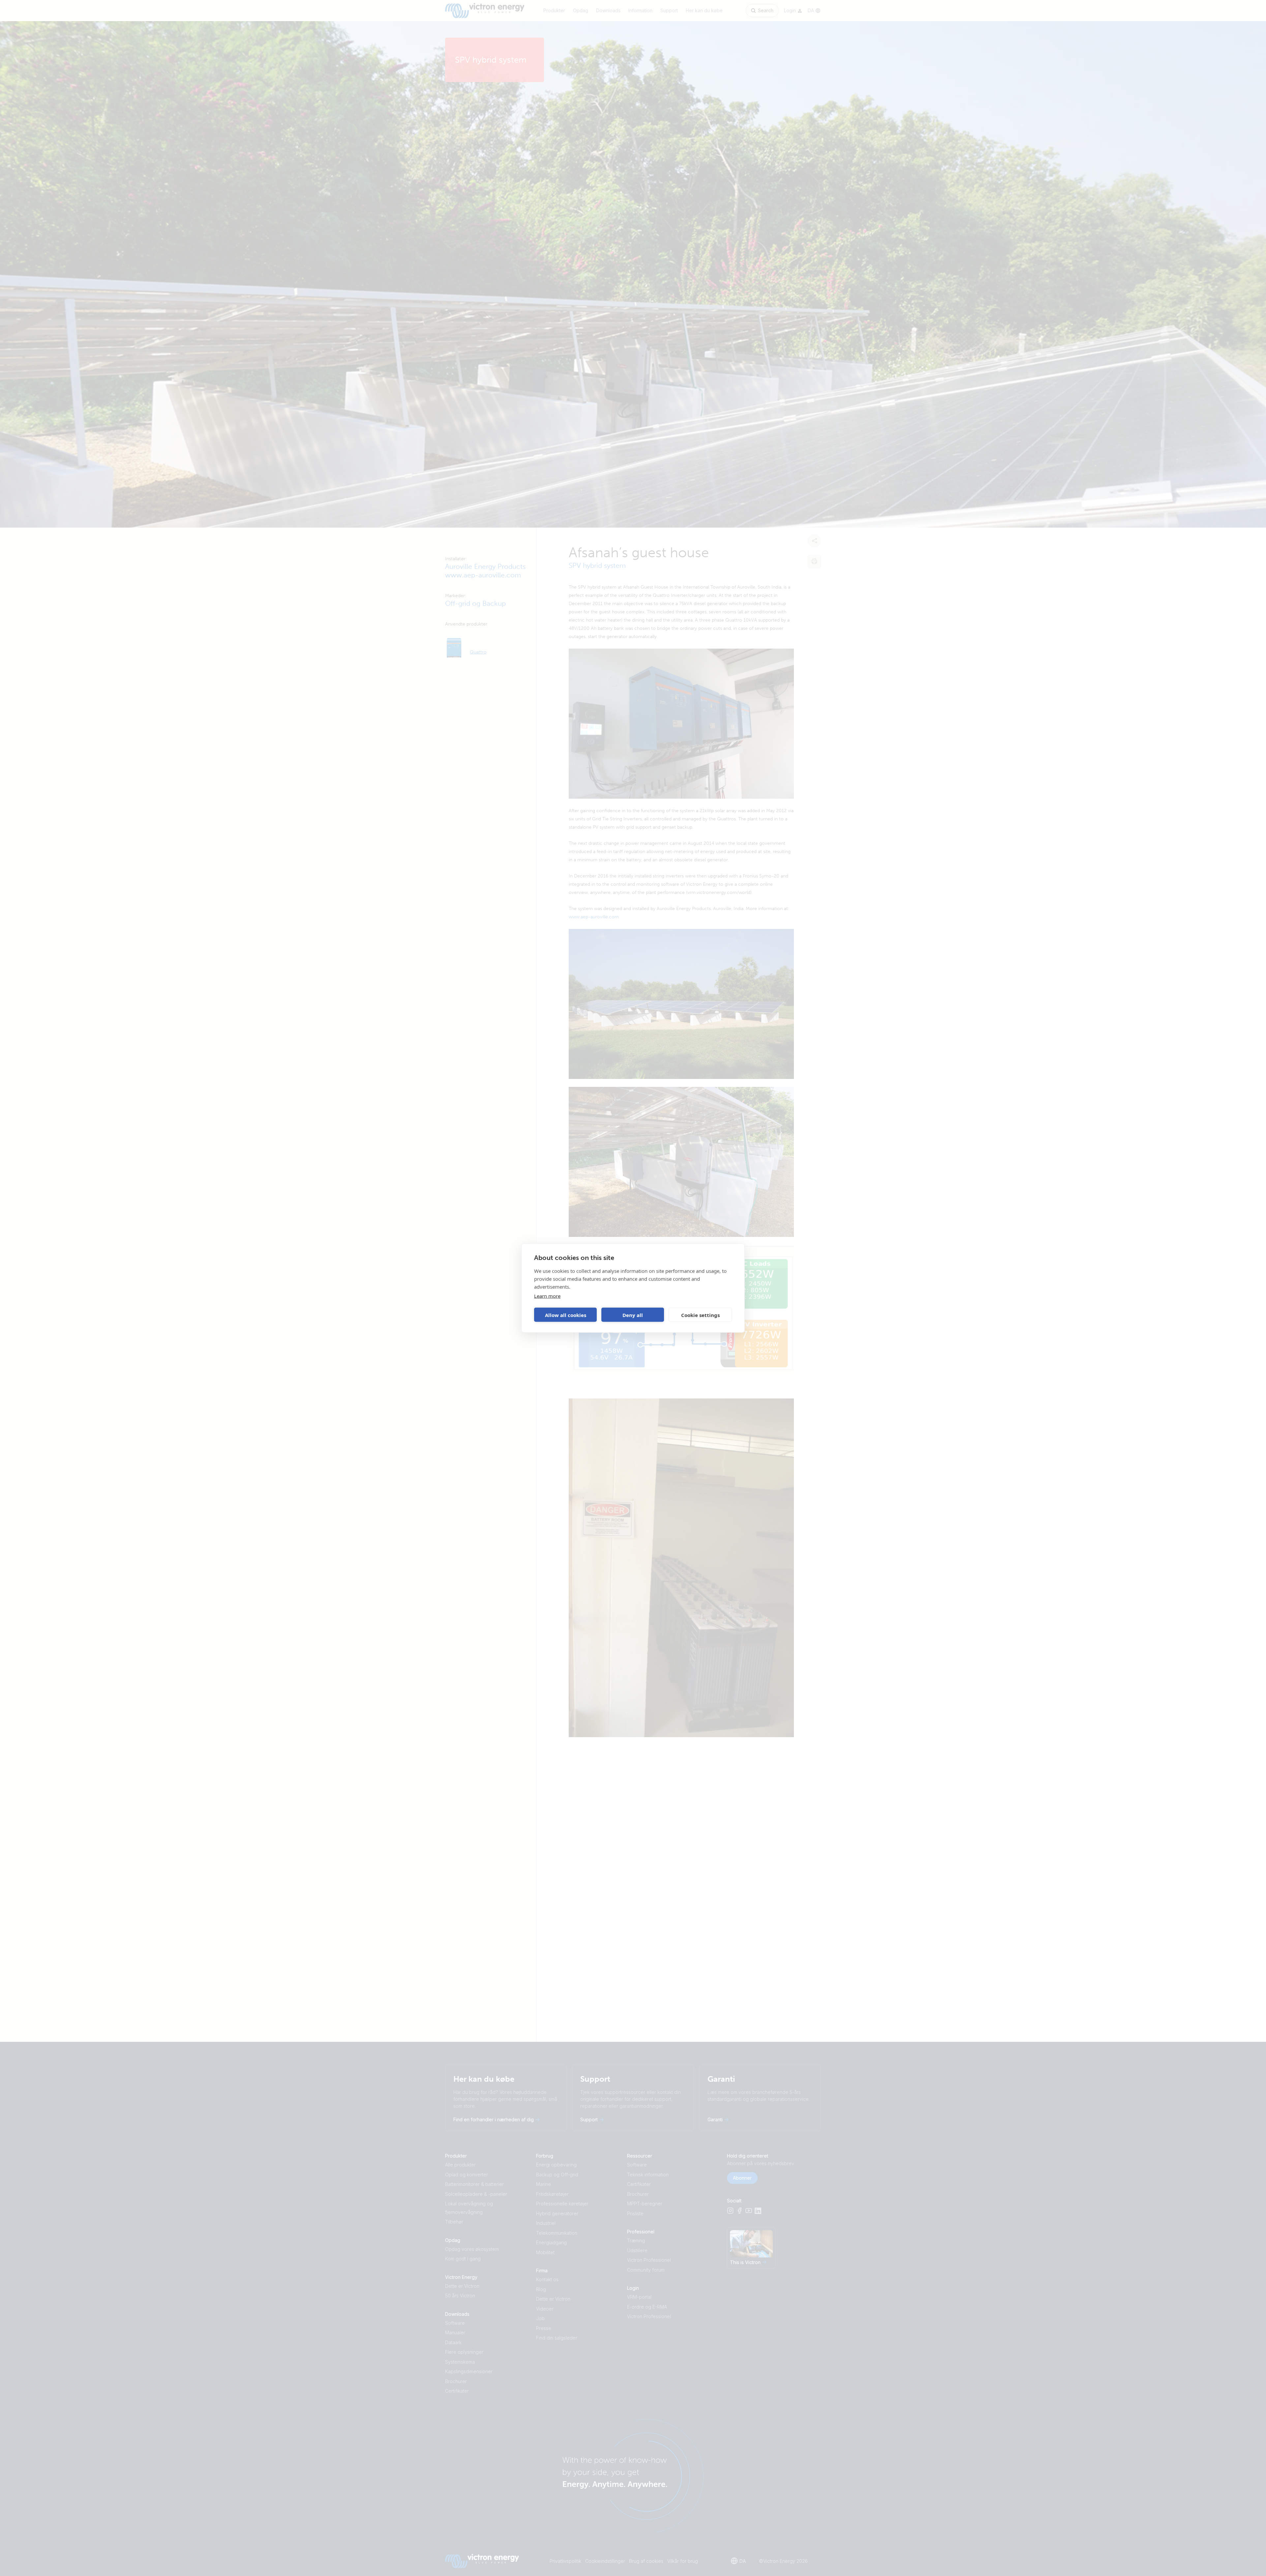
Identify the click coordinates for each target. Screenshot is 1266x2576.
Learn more (547, 1296)
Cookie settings (700, 1315)
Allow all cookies (566, 1315)
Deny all (633, 1315)
